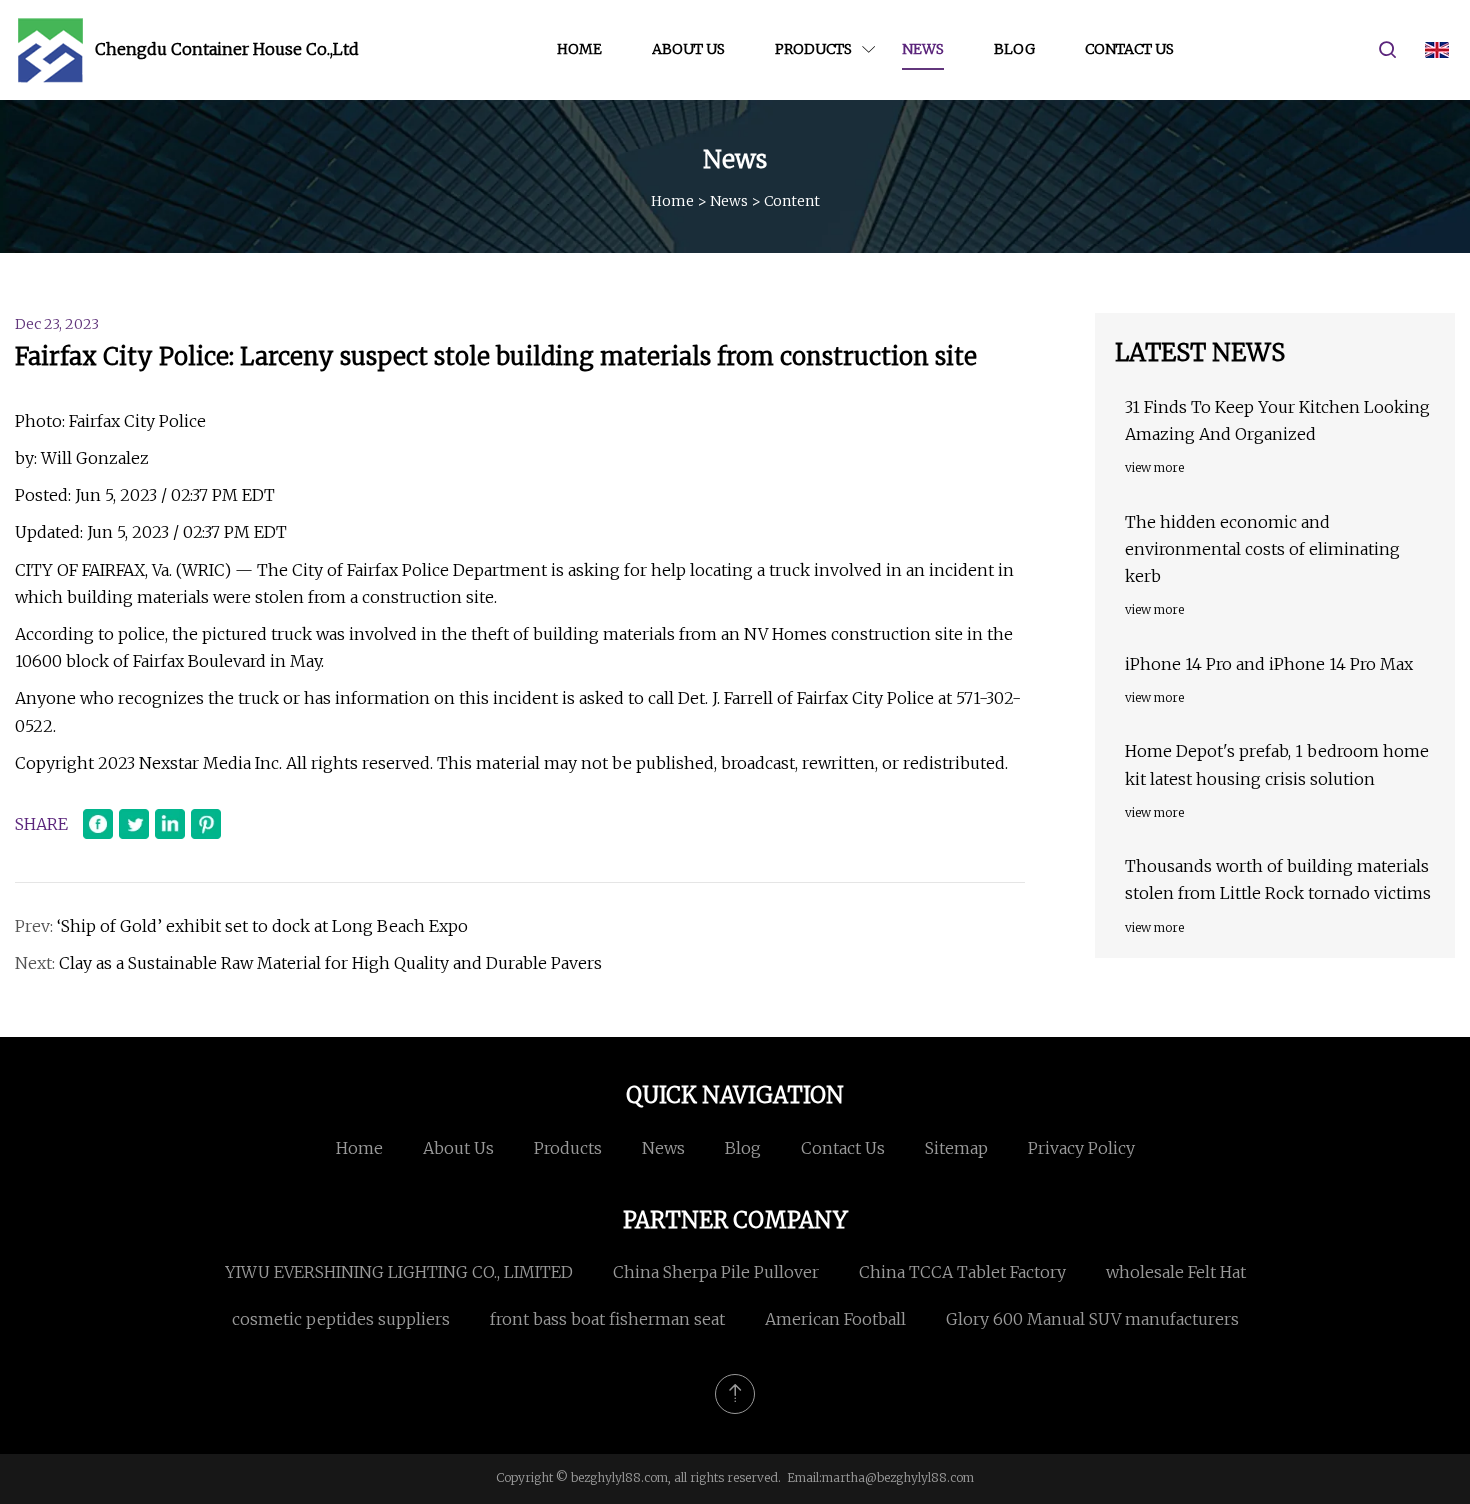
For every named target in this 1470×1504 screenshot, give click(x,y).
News (923, 49)
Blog (1014, 49)
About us (688, 49)
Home (579, 49)
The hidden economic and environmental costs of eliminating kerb (1262, 549)
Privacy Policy (1081, 1148)
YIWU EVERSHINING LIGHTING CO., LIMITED (399, 1272)
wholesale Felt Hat (1176, 1272)
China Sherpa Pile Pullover (716, 1272)
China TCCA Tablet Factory (962, 1272)
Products (813, 49)
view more (1154, 467)
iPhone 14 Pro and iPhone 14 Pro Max (1269, 664)
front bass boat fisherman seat (607, 1319)
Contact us (1129, 49)
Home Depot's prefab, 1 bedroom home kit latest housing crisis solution (1277, 764)
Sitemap (956, 1148)
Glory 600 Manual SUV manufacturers (1092, 1319)
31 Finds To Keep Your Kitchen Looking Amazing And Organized (1277, 420)
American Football (835, 1319)
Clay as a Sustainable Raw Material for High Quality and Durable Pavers (330, 963)
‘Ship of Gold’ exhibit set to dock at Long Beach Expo (262, 926)
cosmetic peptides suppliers (341, 1319)
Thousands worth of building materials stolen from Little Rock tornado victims (1278, 879)
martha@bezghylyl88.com (898, 1477)
